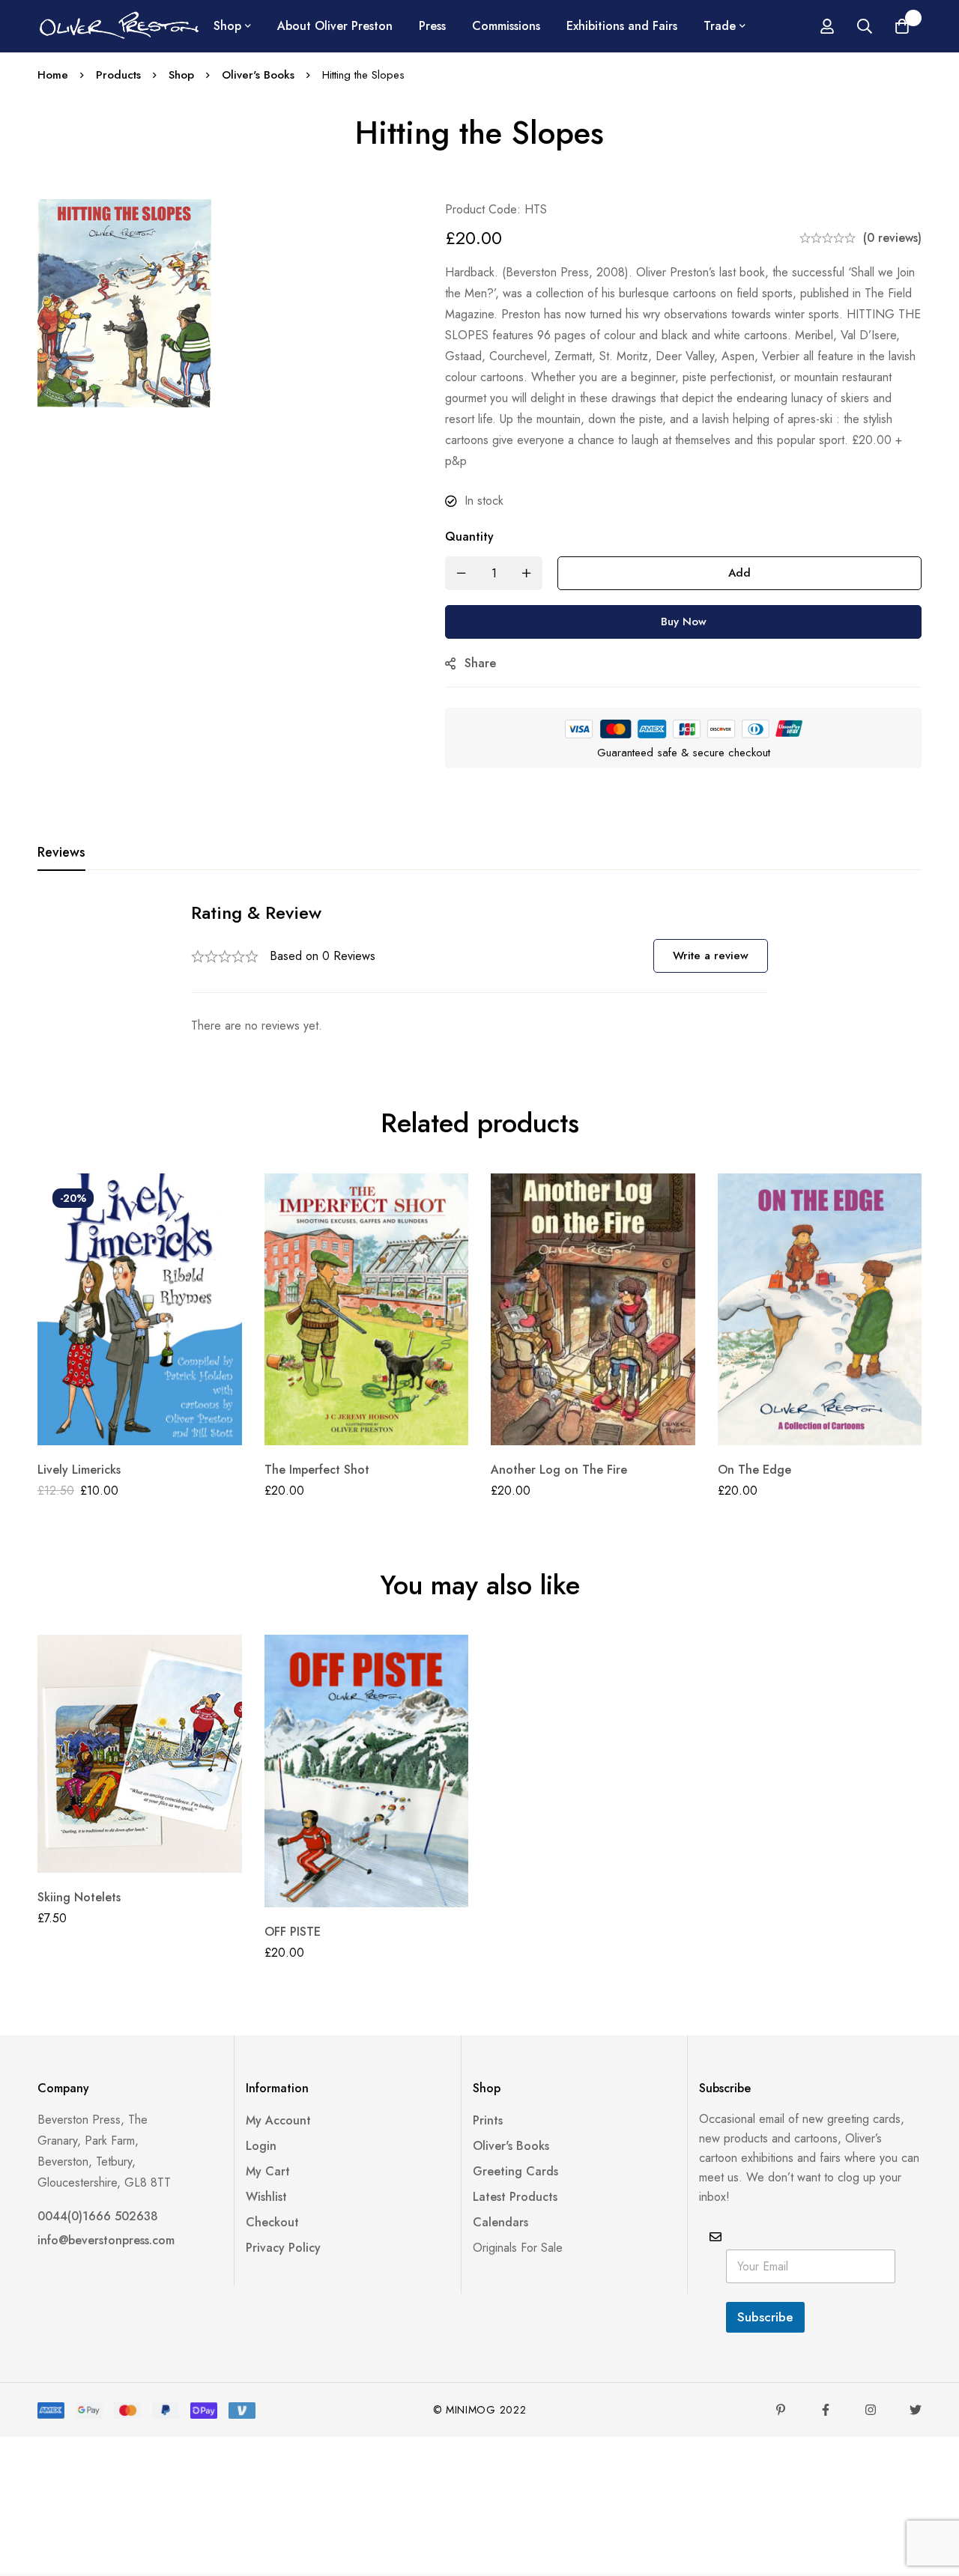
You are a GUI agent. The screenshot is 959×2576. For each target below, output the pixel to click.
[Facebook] (826, 2410)
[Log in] (827, 26)
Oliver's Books (258, 75)
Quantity (469, 537)
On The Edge (754, 1470)
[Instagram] (871, 2410)
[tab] (61, 853)
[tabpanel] (479, 969)
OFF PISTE (293, 1932)
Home (53, 75)
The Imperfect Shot (317, 1470)
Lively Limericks (79, 1470)
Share (480, 663)
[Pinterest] (781, 2410)
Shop (181, 75)
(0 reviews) (892, 238)
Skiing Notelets (79, 1897)
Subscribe (765, 2317)
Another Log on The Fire (559, 1470)
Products (118, 75)
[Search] (865, 26)
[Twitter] (916, 2410)
